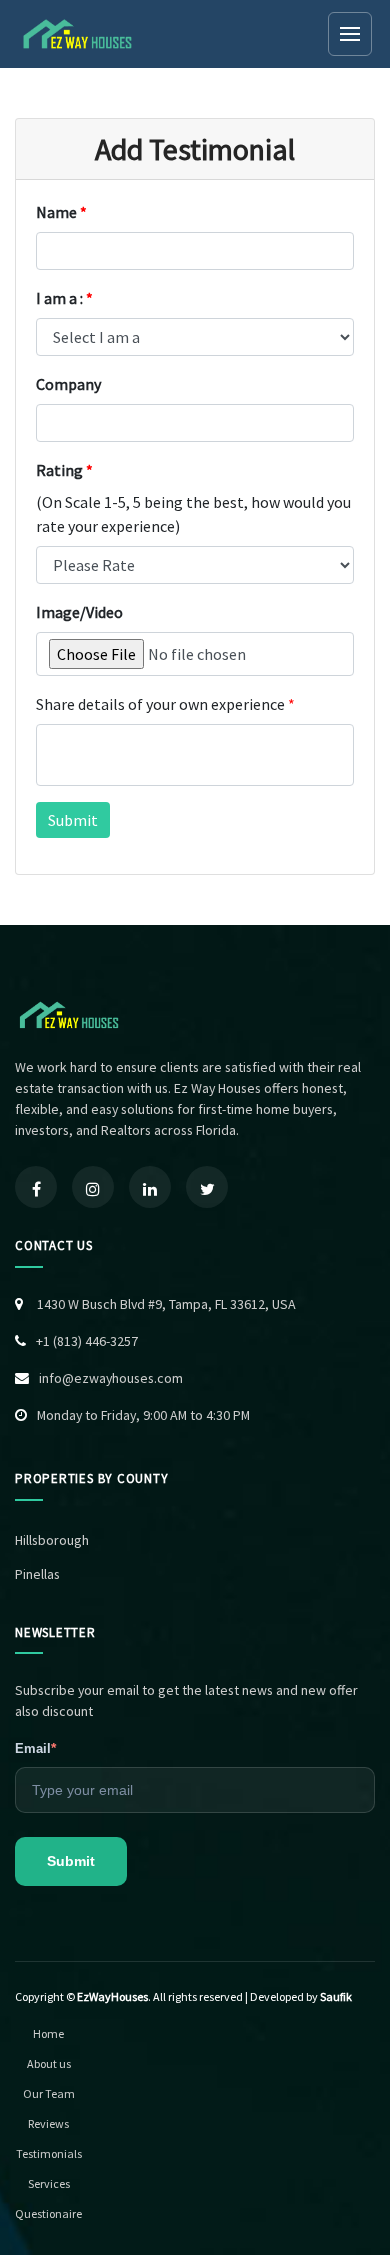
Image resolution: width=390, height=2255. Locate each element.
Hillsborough (52, 1540)
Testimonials (49, 2153)
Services (49, 2183)
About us (49, 2063)
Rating (64, 470)
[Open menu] (350, 34)
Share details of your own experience (165, 704)
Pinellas (37, 1574)
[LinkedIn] (150, 1187)
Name (61, 212)
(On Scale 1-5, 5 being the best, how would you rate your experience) (193, 514)
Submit (71, 1861)
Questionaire (48, 2213)
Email (35, 1748)
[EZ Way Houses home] (79, 34)
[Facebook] (36, 1187)
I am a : (64, 298)
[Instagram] (93, 1187)
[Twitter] (207, 1187)
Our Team (49, 2093)
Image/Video (79, 612)
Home (48, 2033)
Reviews (48, 2123)
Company (68, 384)
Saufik (336, 1996)
